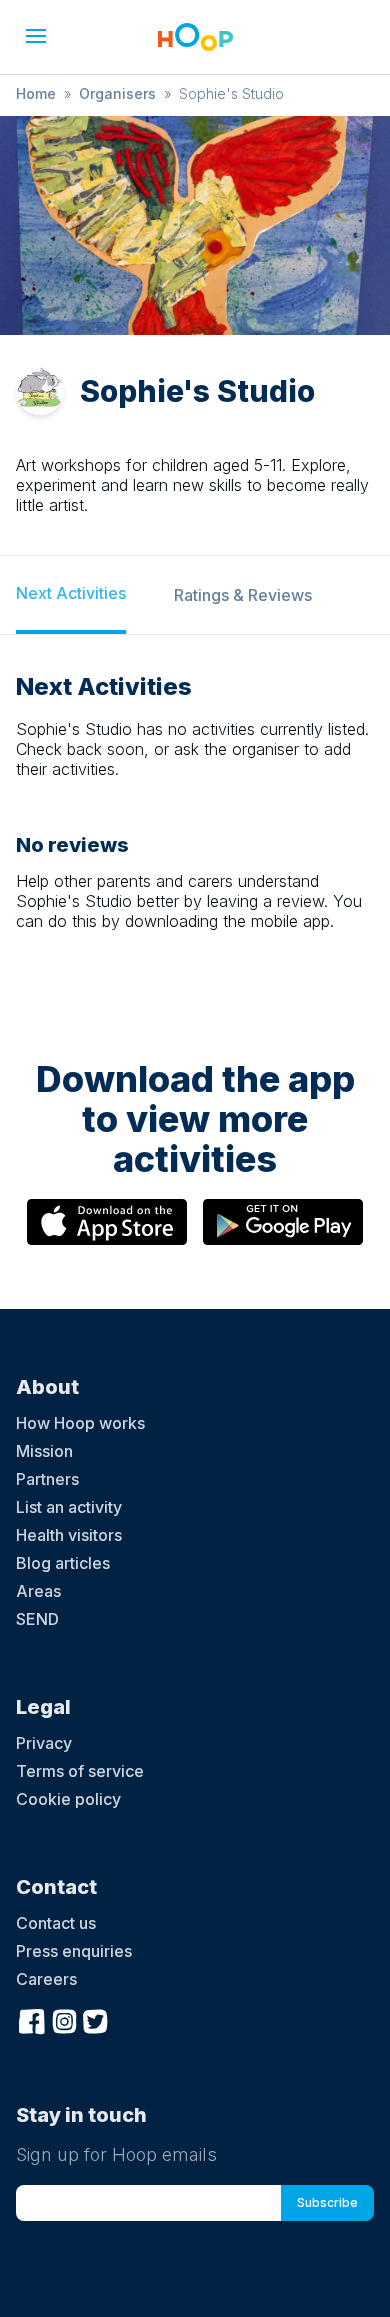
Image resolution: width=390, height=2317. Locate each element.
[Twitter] (96, 2020)
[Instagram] (64, 2020)
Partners (47, 1479)
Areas (38, 1591)
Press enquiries (74, 1951)
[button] (36, 36)
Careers (46, 1979)
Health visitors (69, 1535)
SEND (37, 1619)
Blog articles (63, 1563)
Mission (44, 1451)
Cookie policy (68, 1799)
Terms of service (80, 1771)
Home (36, 93)
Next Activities (71, 593)
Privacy (44, 1743)
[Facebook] (32, 2020)
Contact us (56, 1923)
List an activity (69, 1507)
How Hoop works (80, 1423)
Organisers (117, 93)
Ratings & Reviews (243, 595)
